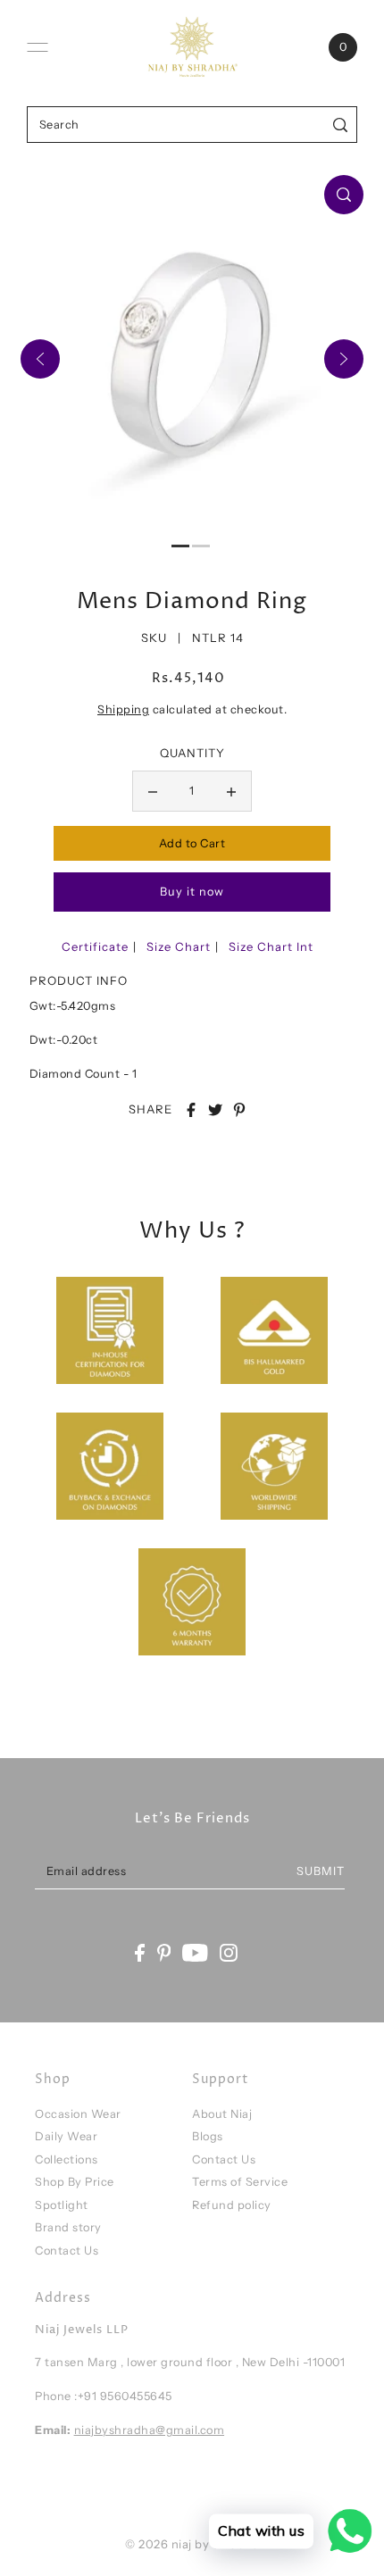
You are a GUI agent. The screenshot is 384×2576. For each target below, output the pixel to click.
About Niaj (222, 2114)
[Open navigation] (38, 47)
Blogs (208, 2136)
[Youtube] (195, 1953)
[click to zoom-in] (344, 195)
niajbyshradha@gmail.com (150, 2430)
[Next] (344, 359)
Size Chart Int (271, 946)
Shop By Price (75, 2182)
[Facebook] (140, 1953)
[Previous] (40, 359)
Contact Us (67, 2251)
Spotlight (62, 2205)
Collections (67, 2159)
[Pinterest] (164, 1953)
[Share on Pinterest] (239, 1110)
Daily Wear (66, 2136)
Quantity (192, 753)
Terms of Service (240, 2182)
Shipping (123, 709)
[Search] (341, 125)
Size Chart (179, 946)
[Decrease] (153, 791)
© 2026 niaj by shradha (192, 2544)
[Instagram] (229, 1953)
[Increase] (231, 791)
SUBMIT (321, 1871)
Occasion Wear (78, 2114)
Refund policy (232, 2205)
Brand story (68, 2227)
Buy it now (192, 892)
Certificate (95, 946)
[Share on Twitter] (215, 1110)
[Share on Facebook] (191, 1110)
